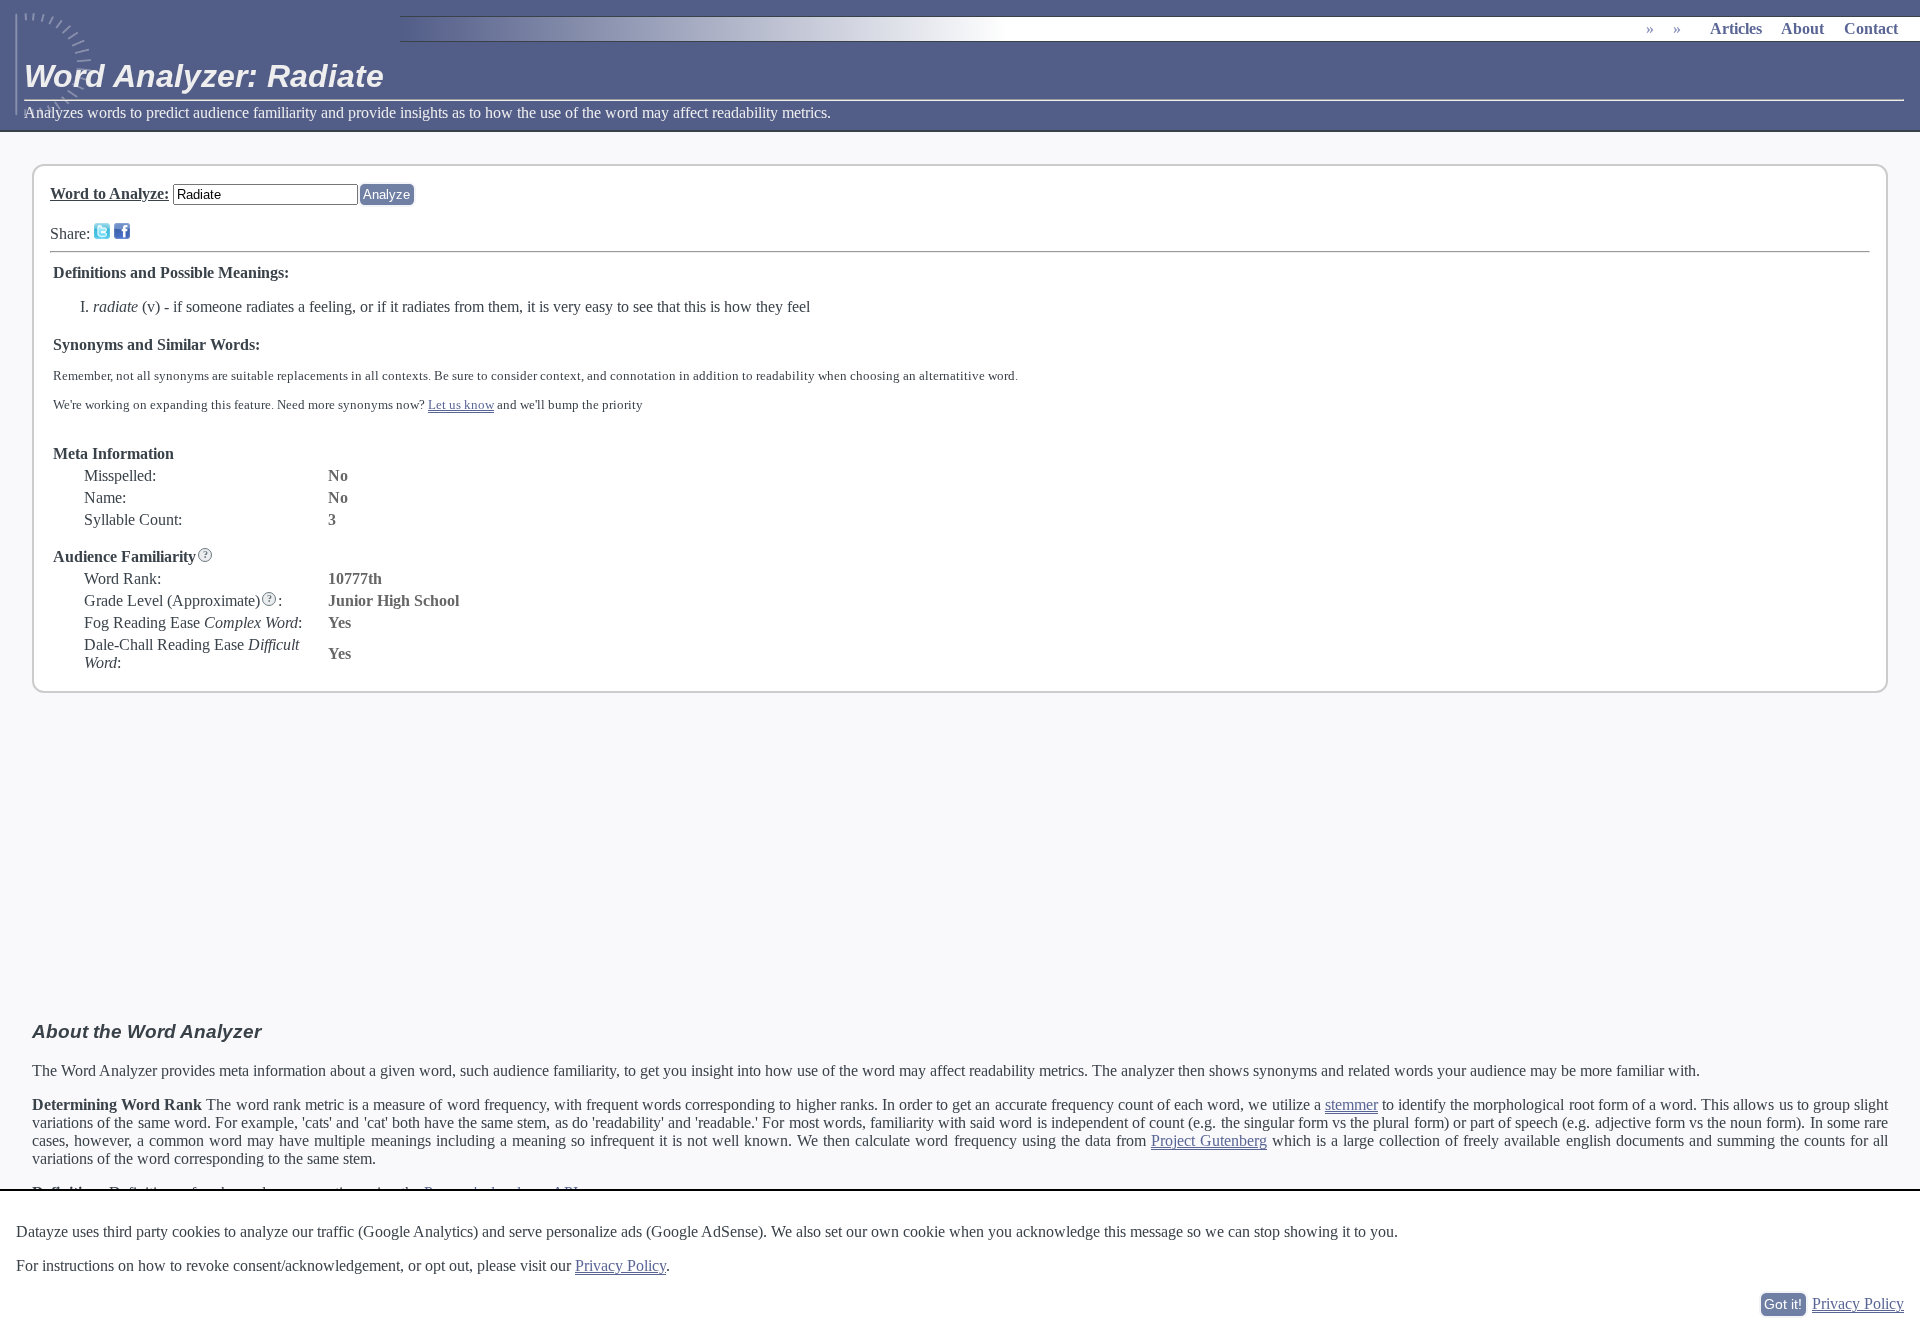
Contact (1871, 28)
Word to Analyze (107, 193)
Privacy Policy (620, 1265)
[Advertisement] (960, 857)
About (1802, 28)
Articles (1736, 28)
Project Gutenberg (1209, 1140)
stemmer (1351, 1104)
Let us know (461, 404)
